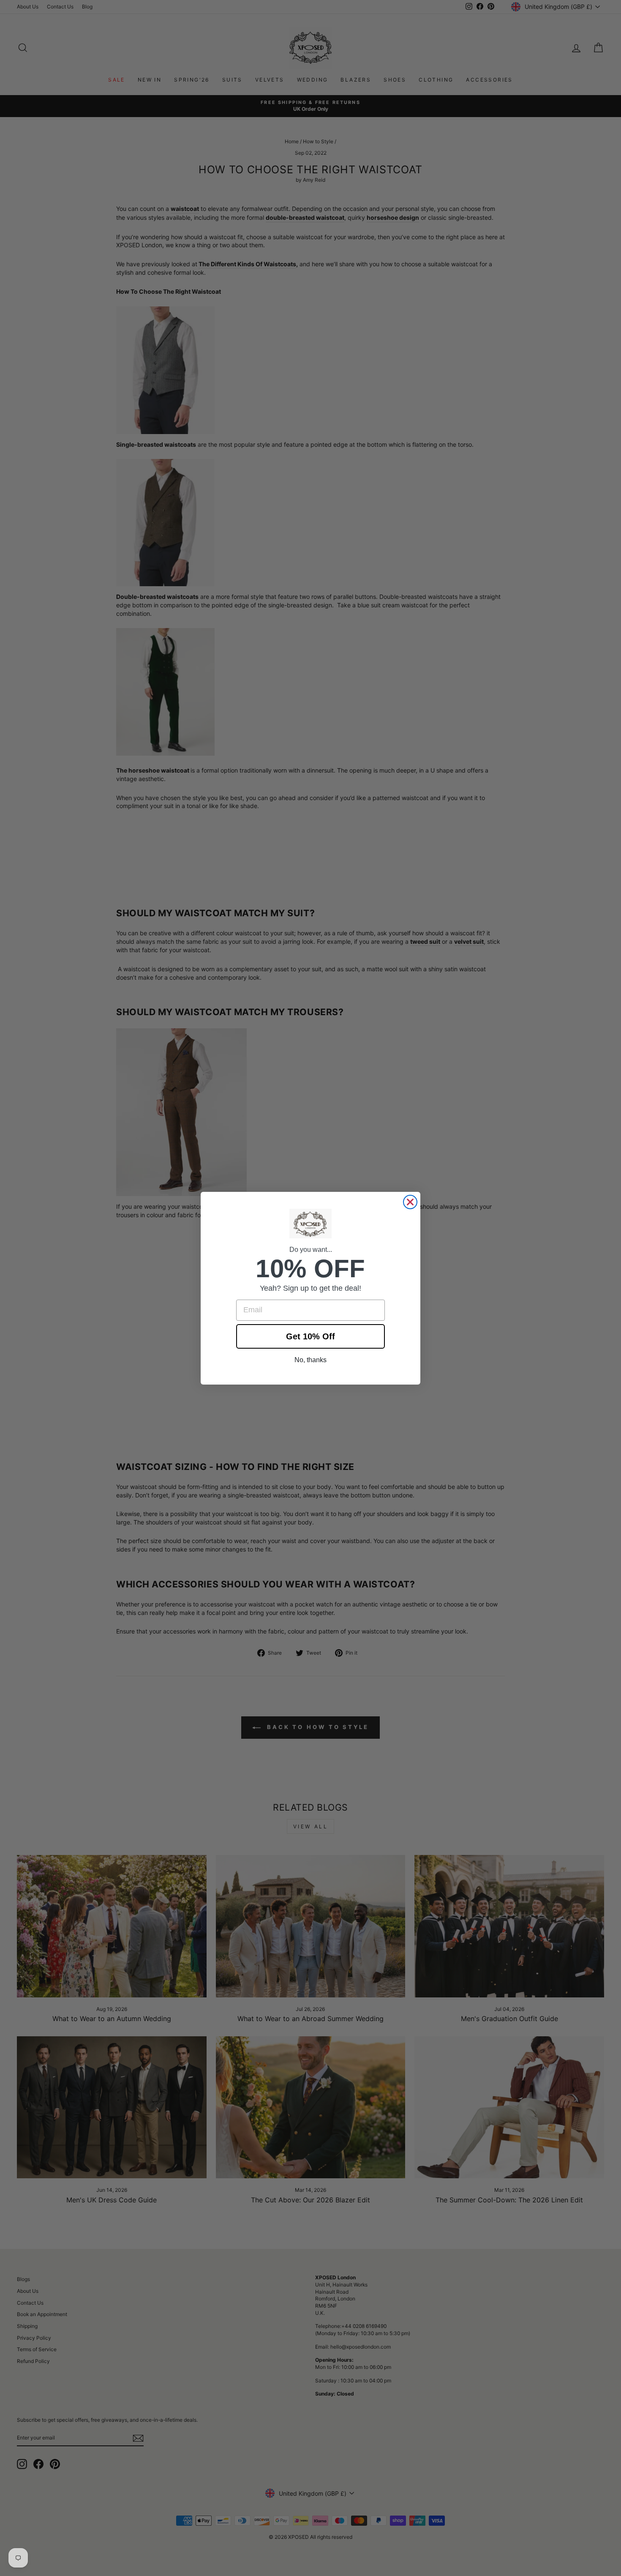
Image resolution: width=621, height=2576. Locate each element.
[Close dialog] (410, 1202)
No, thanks (310, 1360)
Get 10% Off (310, 1336)
